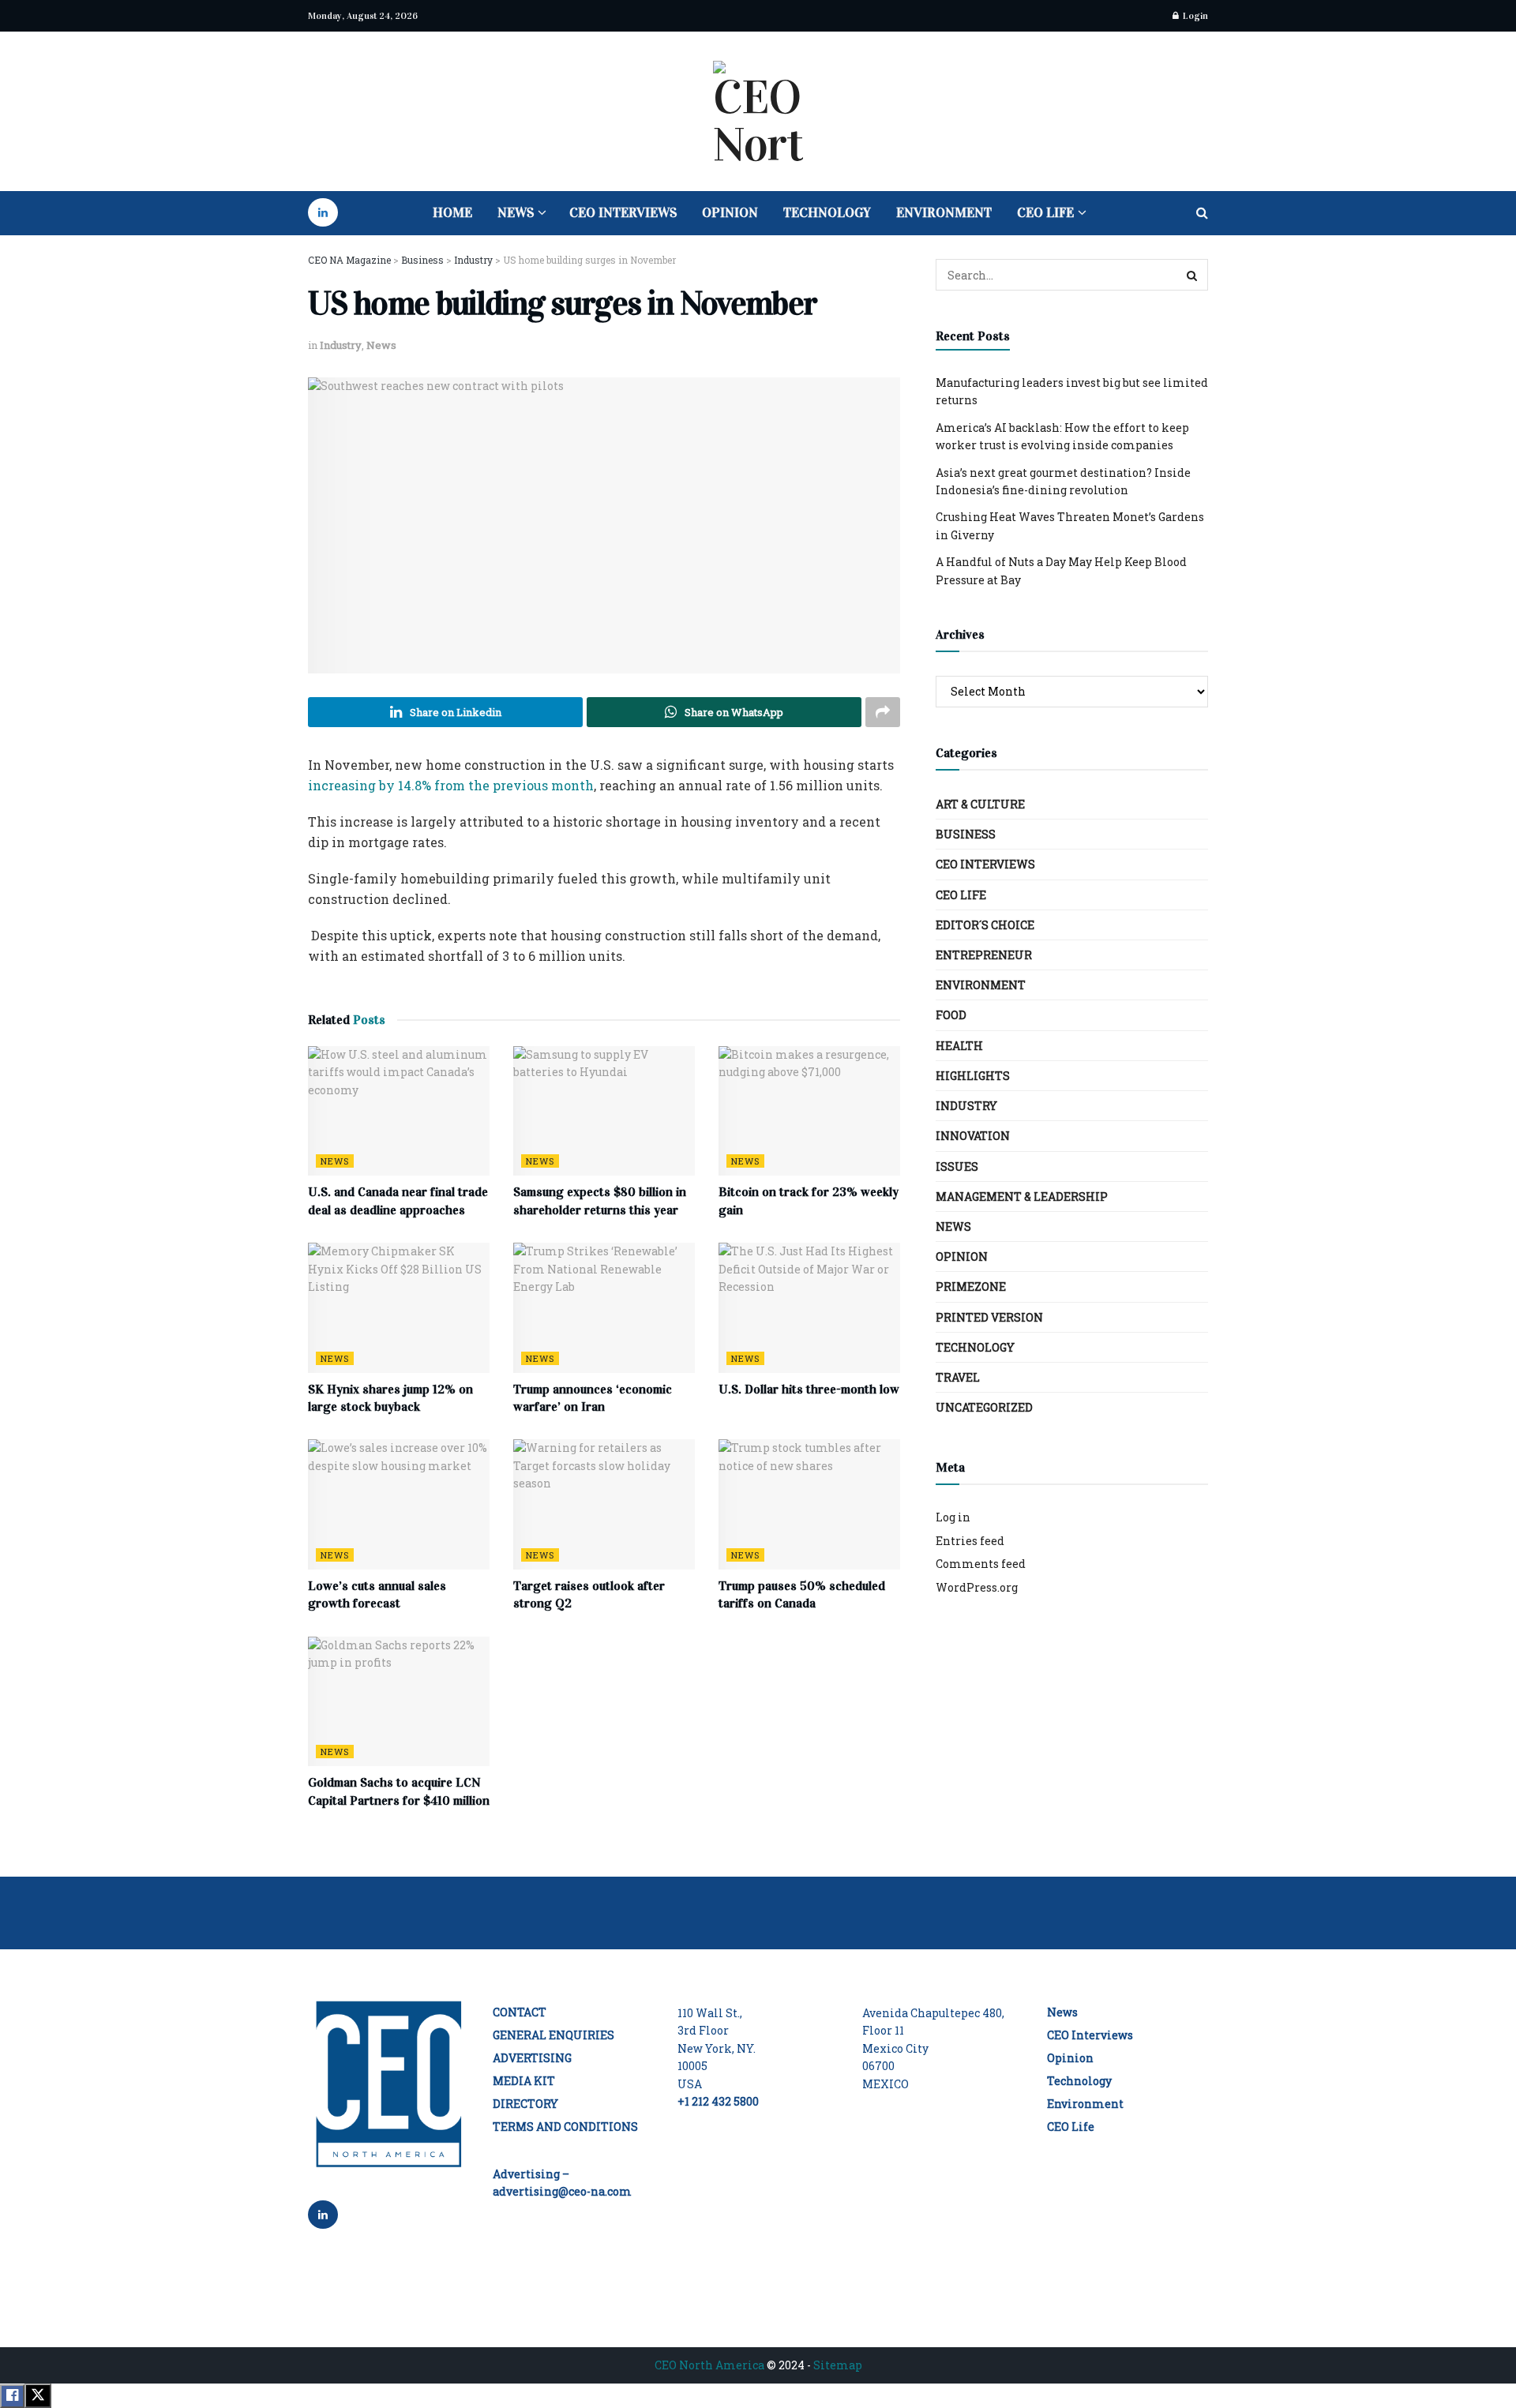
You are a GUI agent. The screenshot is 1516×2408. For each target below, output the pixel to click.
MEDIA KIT (524, 2081)
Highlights (973, 1076)
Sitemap (838, 2365)
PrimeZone (971, 1287)
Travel (958, 1377)
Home (452, 213)
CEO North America (709, 2365)
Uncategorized (984, 1407)
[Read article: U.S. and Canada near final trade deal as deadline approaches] (399, 1111)
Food (951, 1015)
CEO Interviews (623, 213)
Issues (957, 1166)
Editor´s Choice (985, 925)
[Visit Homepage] (758, 111)
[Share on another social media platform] (883, 712)
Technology (827, 213)
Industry (341, 345)
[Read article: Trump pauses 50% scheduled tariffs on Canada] (809, 1504)
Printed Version (989, 1317)
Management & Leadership (1022, 1196)
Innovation (973, 1136)
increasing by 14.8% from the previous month (451, 785)
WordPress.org (977, 1587)
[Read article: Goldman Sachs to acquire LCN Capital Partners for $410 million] (399, 1701)
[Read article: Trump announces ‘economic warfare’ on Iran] (604, 1307)
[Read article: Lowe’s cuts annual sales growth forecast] (399, 1504)
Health (959, 1046)
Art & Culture (980, 804)
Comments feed (981, 1564)
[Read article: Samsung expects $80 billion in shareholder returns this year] (604, 1111)
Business (966, 834)
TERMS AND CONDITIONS (565, 2127)
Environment (944, 213)
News (516, 213)
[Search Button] (1202, 213)
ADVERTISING (532, 2058)
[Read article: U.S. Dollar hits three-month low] (809, 1307)
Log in (953, 1517)
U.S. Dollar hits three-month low (809, 1389)
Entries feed (970, 1541)
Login (1194, 16)
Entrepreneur (984, 955)
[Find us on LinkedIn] (323, 213)
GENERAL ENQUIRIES (553, 2035)
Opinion (730, 213)
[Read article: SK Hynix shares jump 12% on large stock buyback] (399, 1307)
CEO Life (1045, 213)
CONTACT (520, 2012)
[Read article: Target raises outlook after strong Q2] (604, 1504)
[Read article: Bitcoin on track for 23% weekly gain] (809, 1111)
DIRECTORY (525, 2104)
